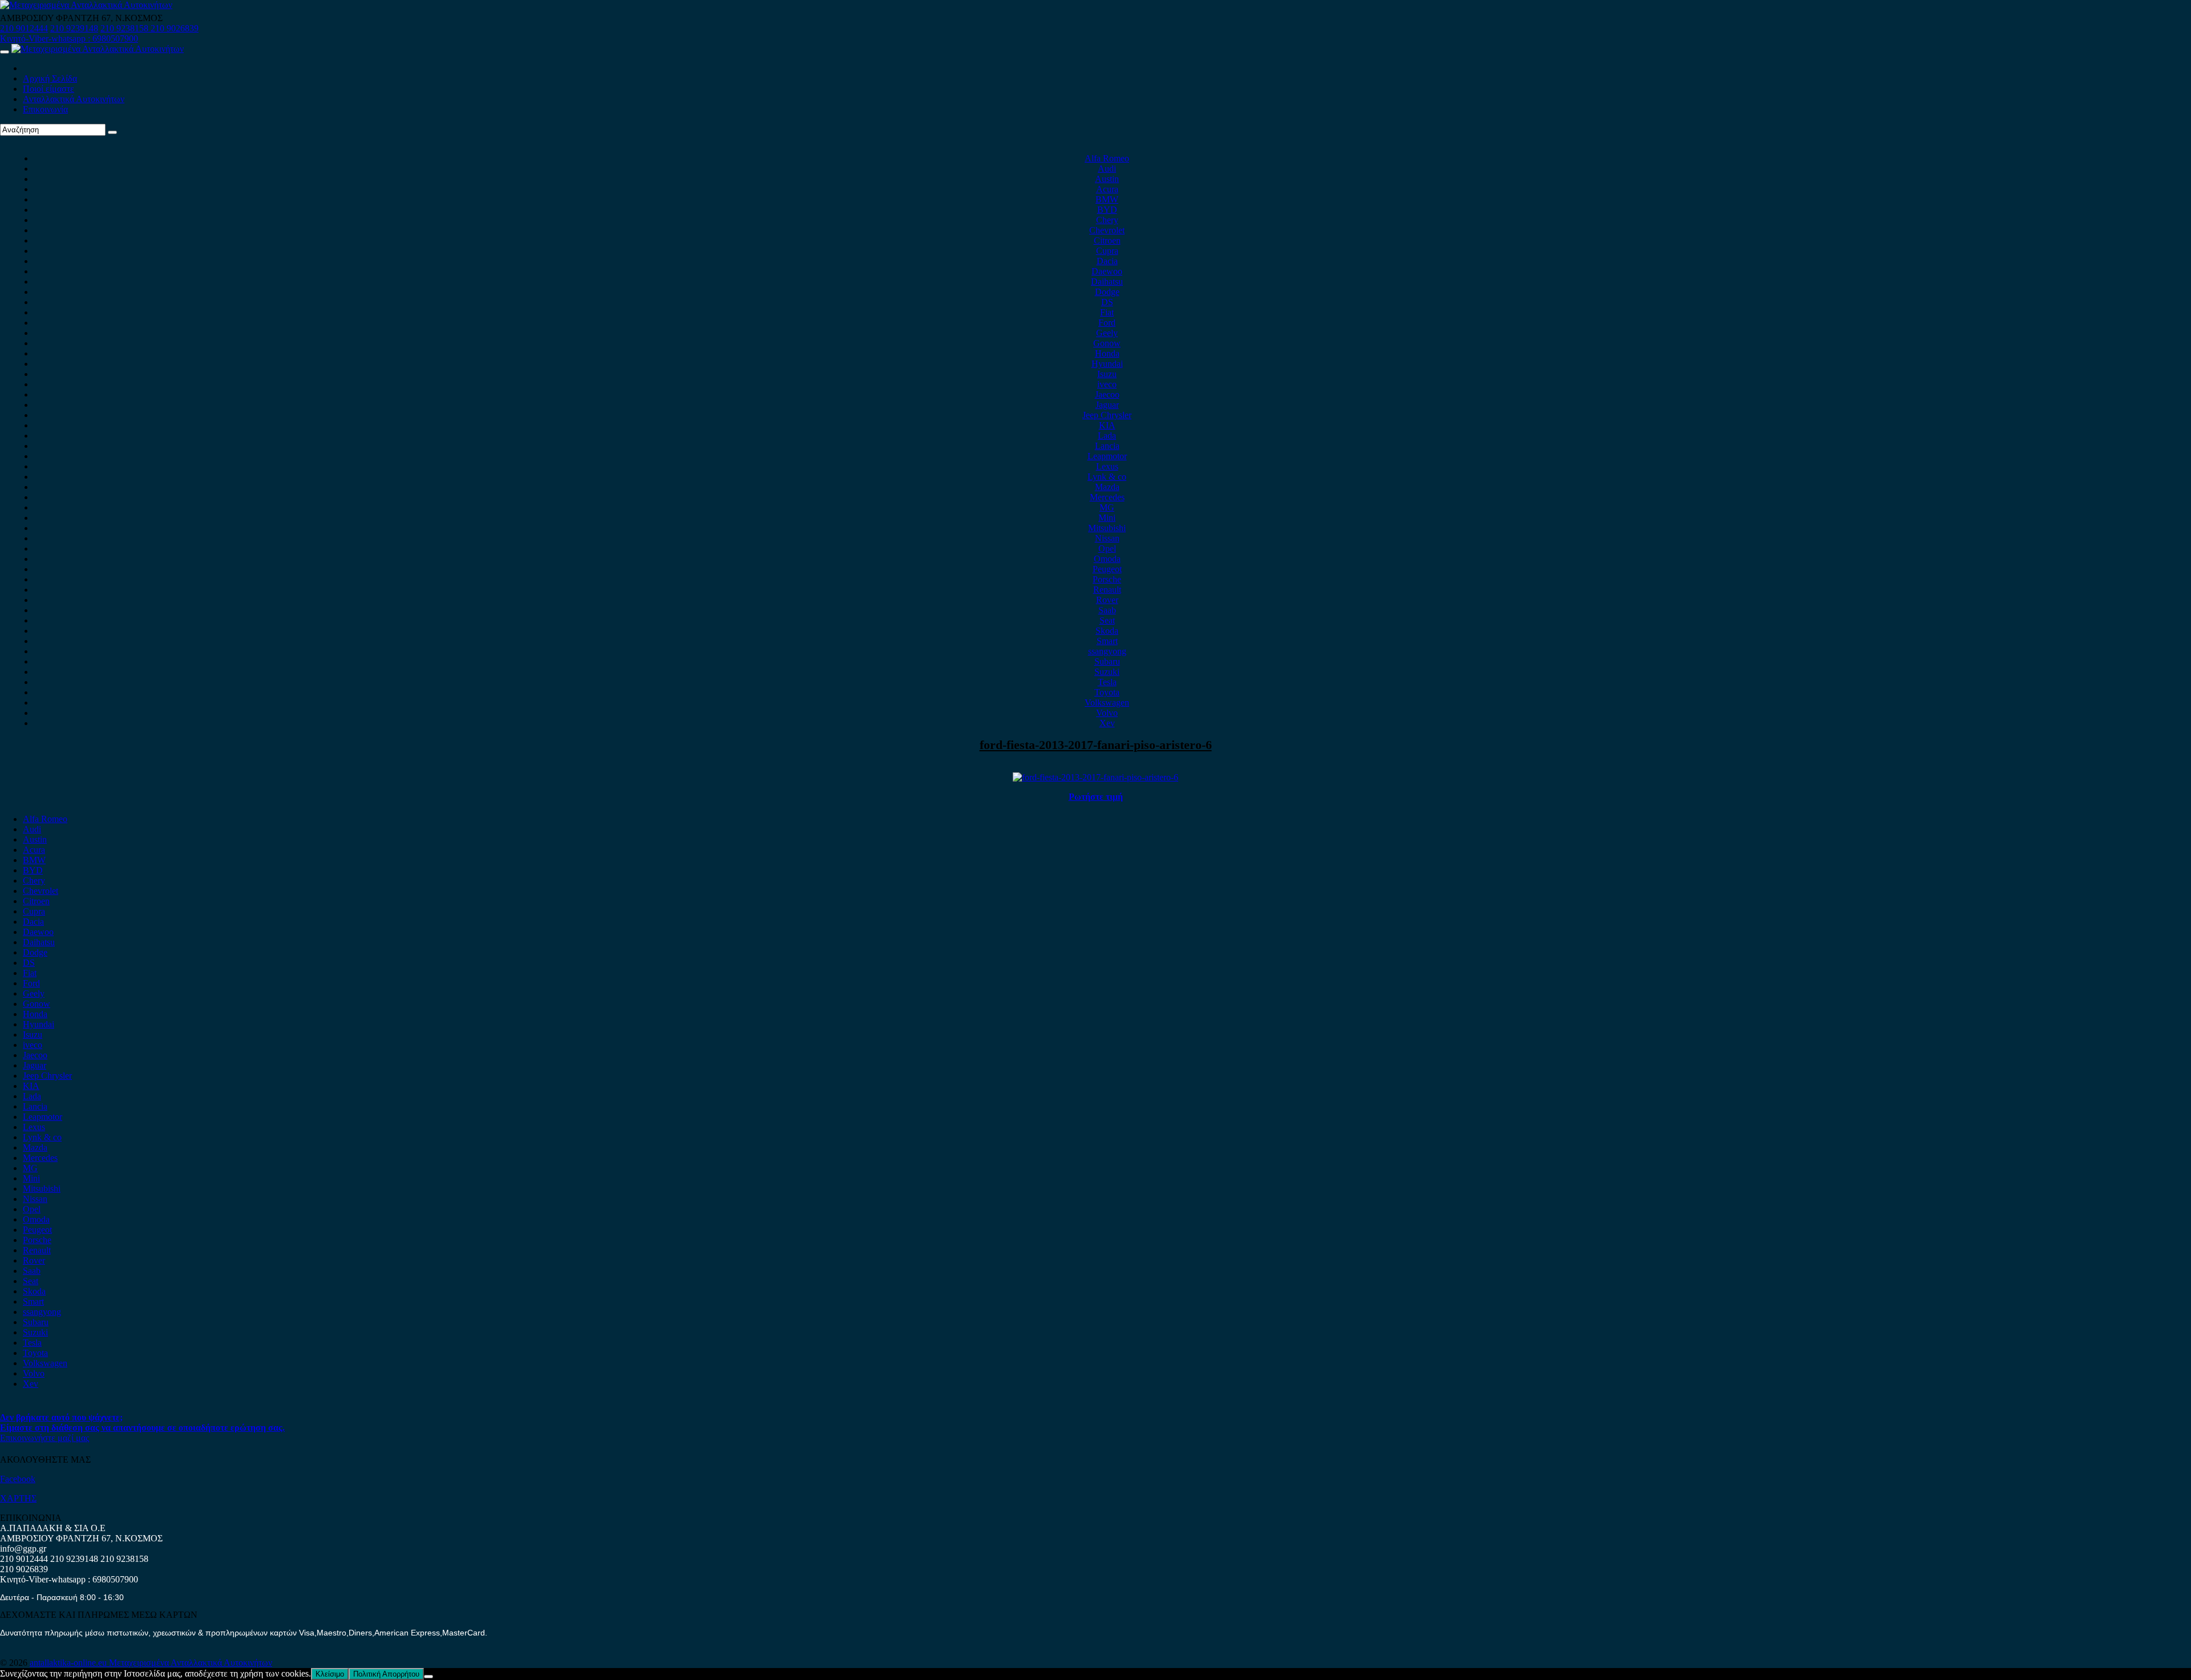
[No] (429, 1677)
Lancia (1107, 446)
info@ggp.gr (23, 1549)
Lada (1107, 436)
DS (1107, 302)
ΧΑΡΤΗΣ (18, 1498)
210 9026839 (175, 28)
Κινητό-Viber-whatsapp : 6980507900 (69, 39)
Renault (1107, 590)
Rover (1107, 600)
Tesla (1107, 682)
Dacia (1107, 261)
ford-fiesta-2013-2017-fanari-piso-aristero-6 (1096, 745)
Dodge (1107, 292)
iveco (1107, 384)
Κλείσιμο (330, 1674)
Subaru (1107, 661)
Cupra (1107, 251)
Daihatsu (1107, 282)
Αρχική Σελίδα (50, 78)
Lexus (1107, 466)
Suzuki (1107, 672)
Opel (1107, 548)
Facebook (18, 1479)
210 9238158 (126, 28)
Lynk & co (1107, 477)
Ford (1107, 323)
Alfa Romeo (1107, 158)
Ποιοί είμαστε (48, 89)
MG (1107, 507)
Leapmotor (1107, 456)
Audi (1107, 169)
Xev (1107, 723)
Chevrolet (1107, 230)
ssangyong (1107, 651)
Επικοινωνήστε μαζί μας (45, 1438)
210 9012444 (24, 28)
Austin (1107, 179)
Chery (1107, 220)
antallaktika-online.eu (69, 1663)
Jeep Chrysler (1107, 415)
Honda (1107, 353)
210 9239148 (74, 28)
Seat (1107, 620)
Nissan (1107, 538)
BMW (1107, 199)
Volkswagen (1107, 703)
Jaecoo (1107, 394)
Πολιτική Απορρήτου (386, 1674)
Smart (1107, 641)
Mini (1107, 518)
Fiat (1107, 312)
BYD (1107, 210)
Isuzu (1107, 374)
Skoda (1107, 631)
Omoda (1107, 559)
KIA (1107, 425)
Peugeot (1107, 569)
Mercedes (1107, 497)
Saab (1107, 610)
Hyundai (1107, 364)
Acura (1107, 189)
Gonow (1107, 343)
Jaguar (1107, 405)
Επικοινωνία (45, 109)
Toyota (1107, 692)
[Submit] (112, 132)
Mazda (1107, 487)
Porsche (1107, 579)
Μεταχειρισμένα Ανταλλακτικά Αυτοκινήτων (191, 1663)
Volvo (1107, 713)
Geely (1107, 333)
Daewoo (1107, 271)
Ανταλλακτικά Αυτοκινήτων (74, 99)
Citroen (1107, 240)
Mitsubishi (1107, 528)
